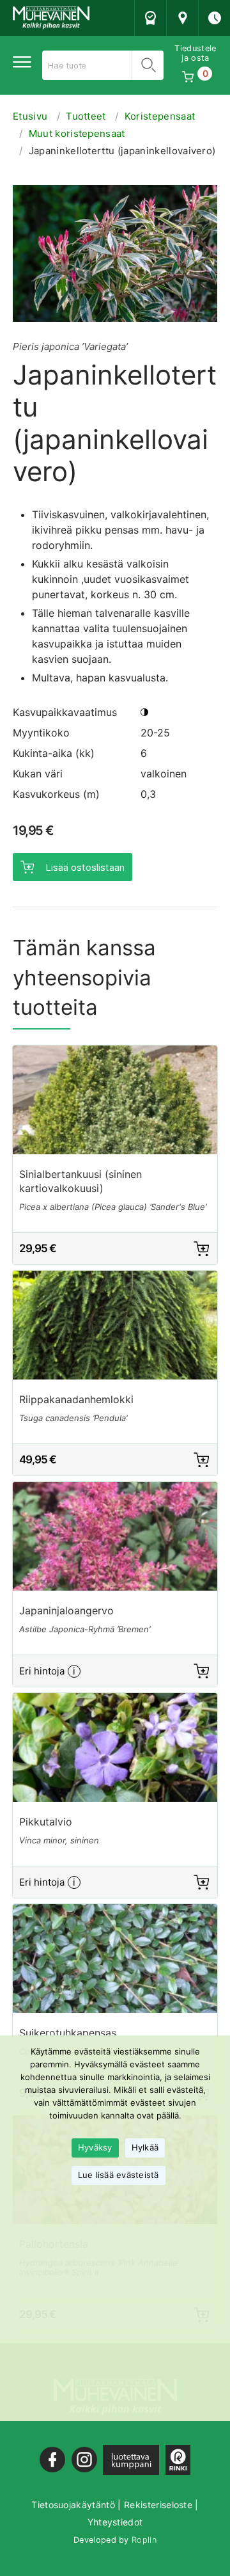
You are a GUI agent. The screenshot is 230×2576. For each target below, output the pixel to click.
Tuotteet (86, 116)
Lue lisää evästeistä (119, 2175)
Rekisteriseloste (158, 2505)
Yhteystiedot (115, 2522)
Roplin (144, 2540)
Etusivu (30, 116)
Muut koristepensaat (77, 133)
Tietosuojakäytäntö (73, 2505)
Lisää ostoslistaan (85, 867)
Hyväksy (95, 2147)
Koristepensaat (160, 116)
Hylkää (145, 2147)
